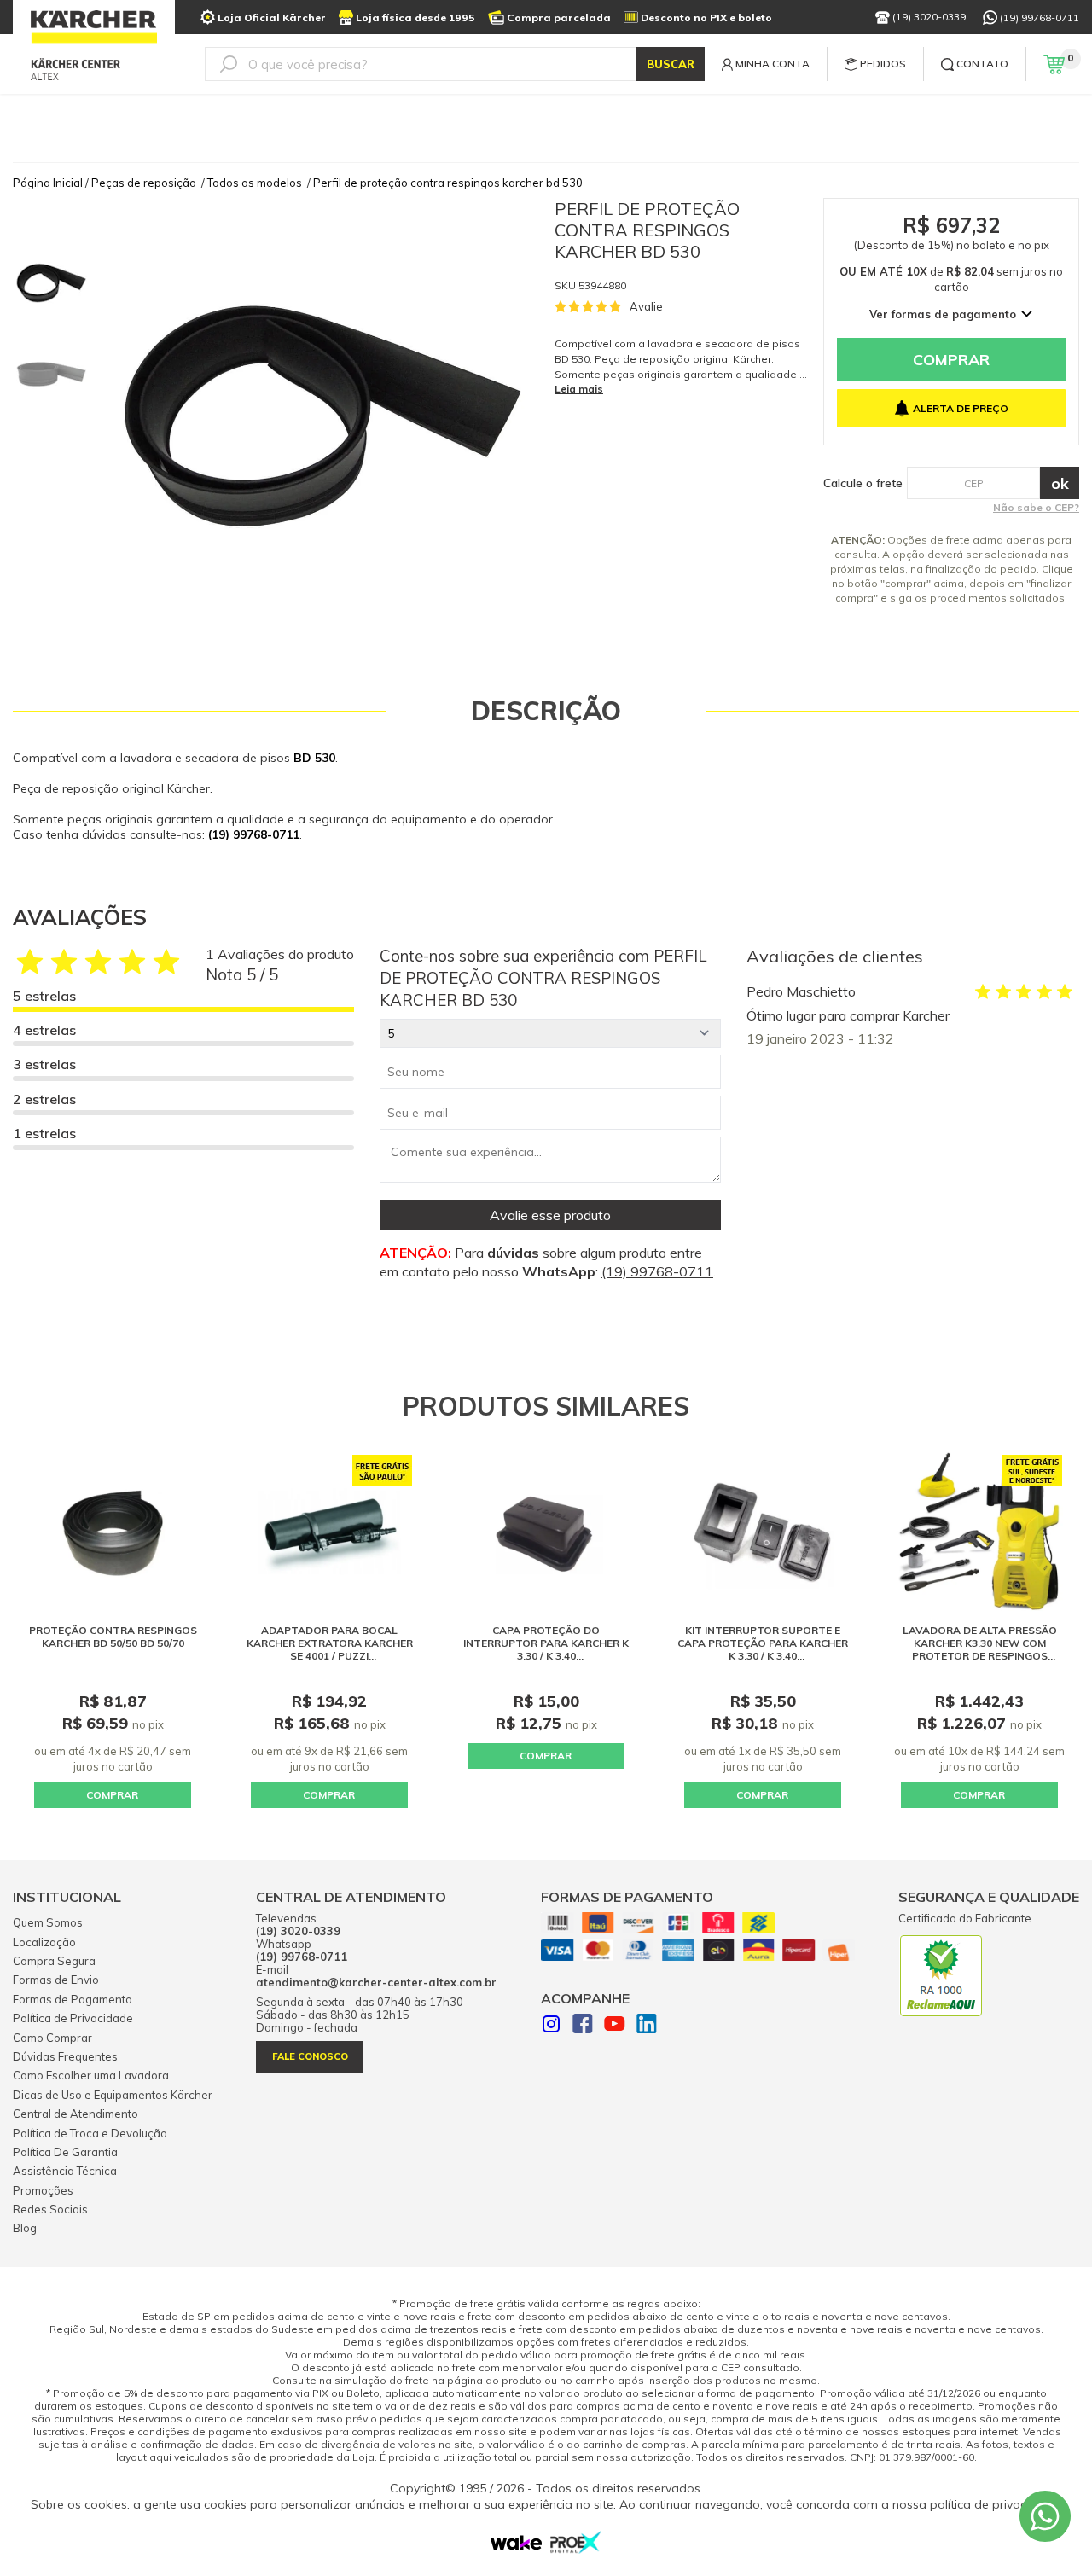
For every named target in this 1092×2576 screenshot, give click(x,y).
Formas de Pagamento (73, 1999)
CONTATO (982, 64)
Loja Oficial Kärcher (272, 17)
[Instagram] (551, 2026)
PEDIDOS (883, 64)
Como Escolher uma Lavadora (91, 2075)
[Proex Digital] (576, 2549)
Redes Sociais (50, 2209)
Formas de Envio (56, 1980)
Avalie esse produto (550, 1215)
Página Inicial (48, 183)
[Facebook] (583, 2026)
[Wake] (516, 2546)
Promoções (43, 2190)
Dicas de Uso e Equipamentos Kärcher (113, 2095)
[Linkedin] (647, 2026)
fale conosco (310, 2056)
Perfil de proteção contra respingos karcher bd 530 (448, 183)
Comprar (951, 360)
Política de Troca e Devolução (90, 2133)
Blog (25, 2228)
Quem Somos (48, 1922)
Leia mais (579, 389)
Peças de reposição (144, 183)
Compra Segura (54, 1961)
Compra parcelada (559, 17)
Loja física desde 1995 (415, 17)
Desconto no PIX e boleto (706, 17)
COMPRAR (112, 1795)
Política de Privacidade (73, 2018)
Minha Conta (773, 64)
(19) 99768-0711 (1040, 17)
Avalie (646, 306)
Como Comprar (52, 2038)
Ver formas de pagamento (943, 314)
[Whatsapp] (1045, 2516)
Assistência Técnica (65, 2171)
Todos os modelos (255, 183)
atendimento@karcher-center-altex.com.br (376, 1983)
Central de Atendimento (76, 2114)
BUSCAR (671, 64)
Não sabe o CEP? (1036, 507)
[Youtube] (615, 2026)
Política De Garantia (65, 2152)
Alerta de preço (961, 408)
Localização (44, 1942)
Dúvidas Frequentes (65, 2056)
